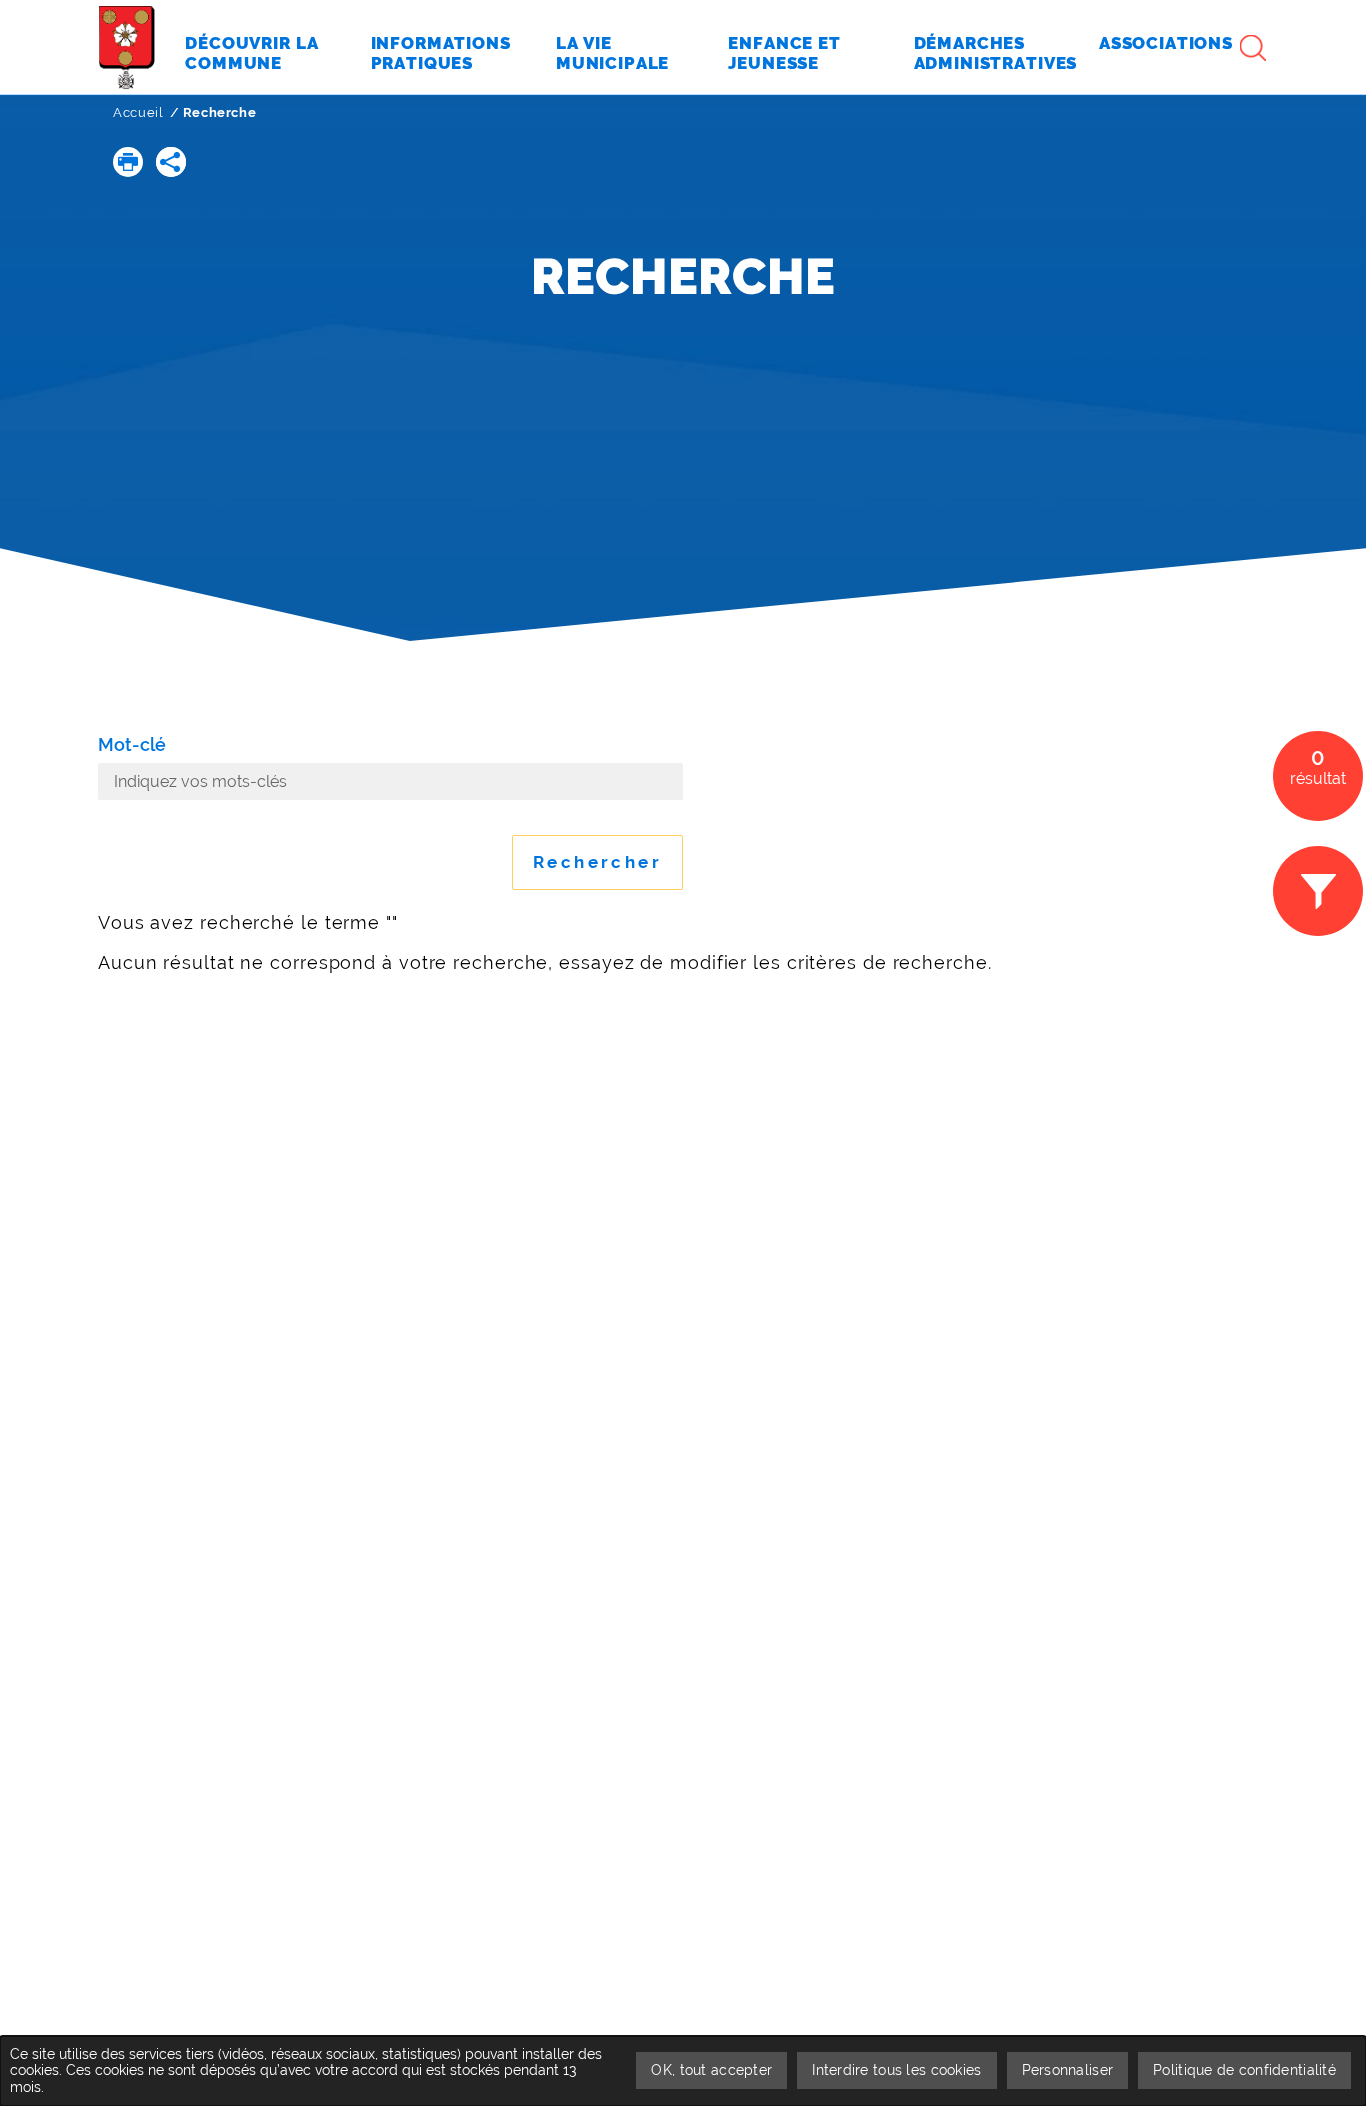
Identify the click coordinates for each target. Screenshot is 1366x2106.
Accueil (138, 112)
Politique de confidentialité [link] (1244, 2070)
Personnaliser (1068, 2070)
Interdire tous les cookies (896, 2070)
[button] (128, 162)
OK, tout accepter (711, 2070)
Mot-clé (132, 744)
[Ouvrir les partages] (171, 162)
